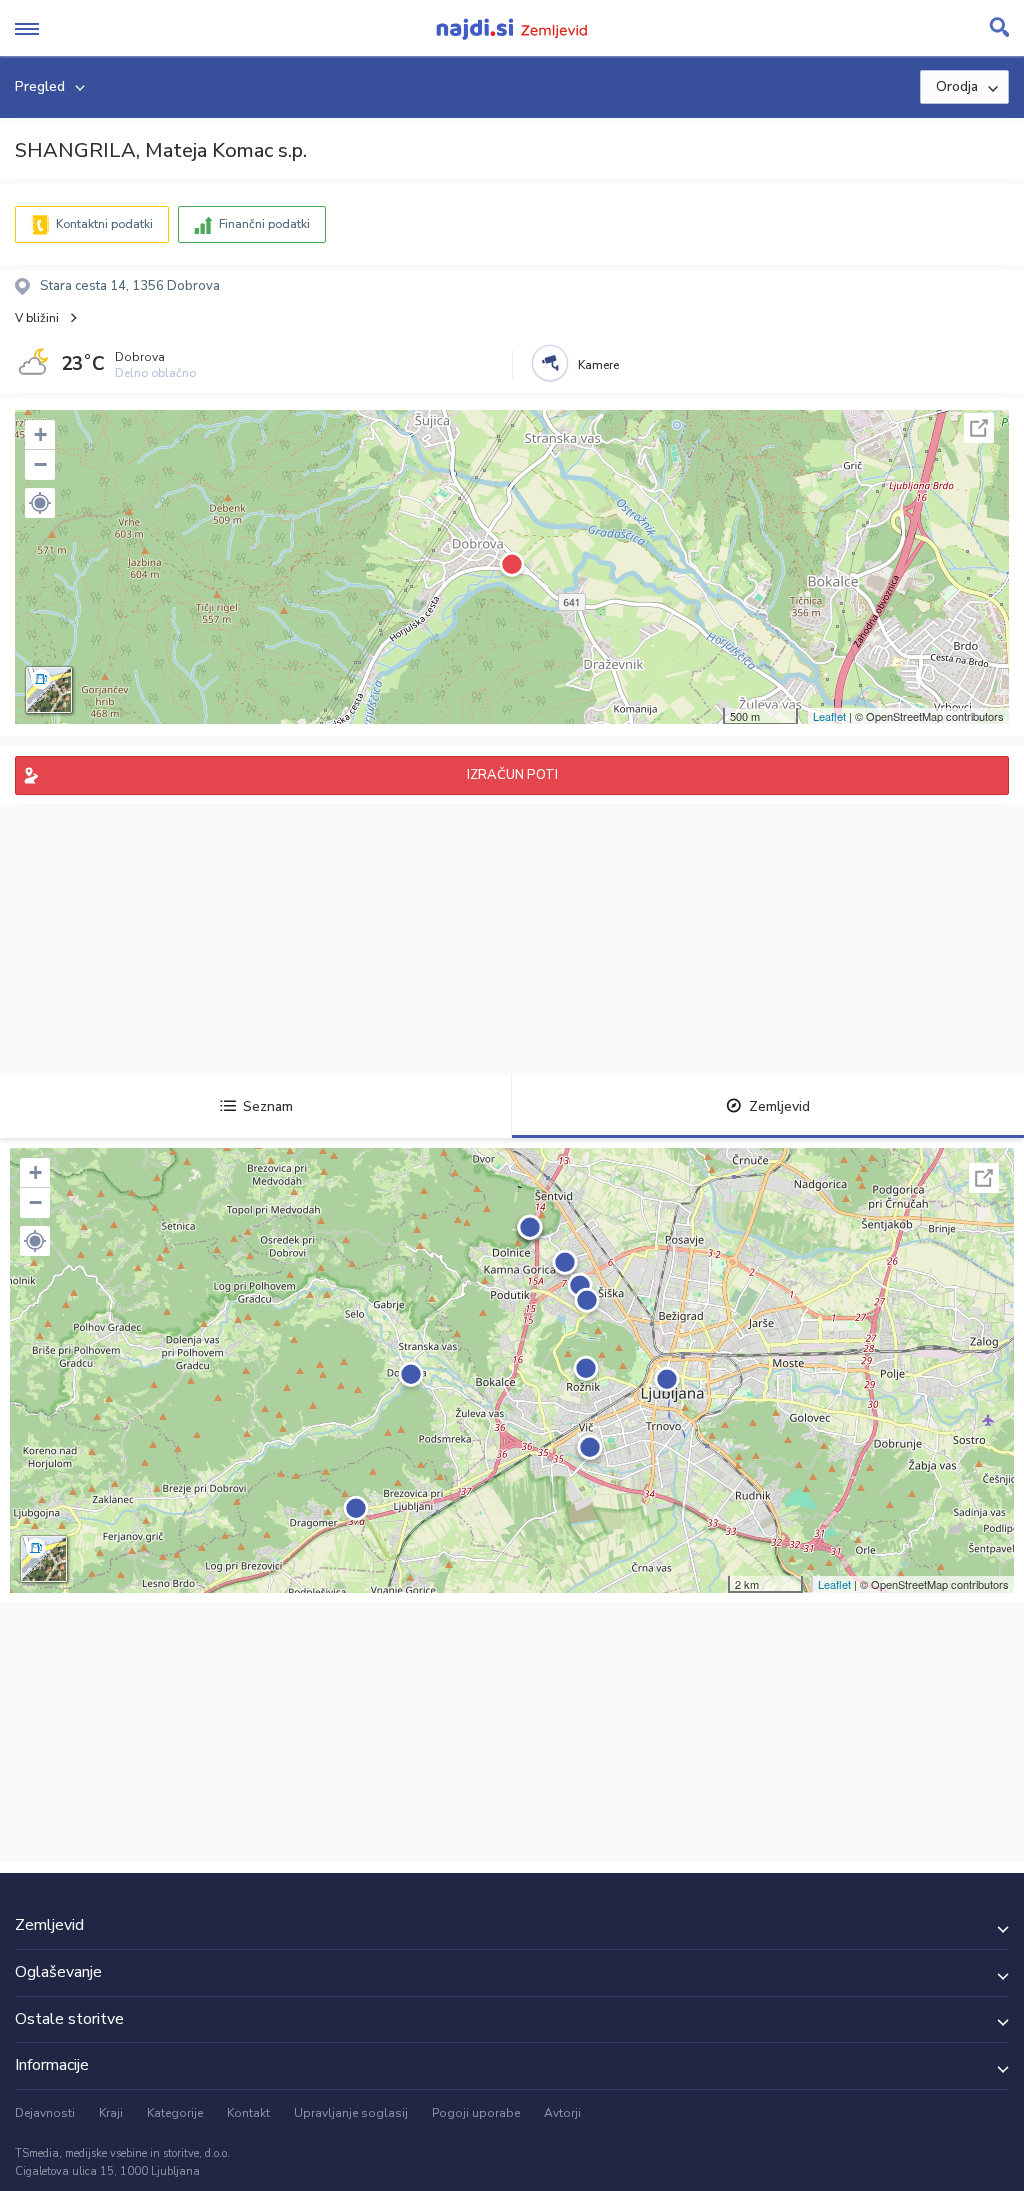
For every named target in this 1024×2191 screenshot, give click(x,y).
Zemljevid (779, 1106)
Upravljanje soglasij (351, 2113)
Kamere (598, 365)
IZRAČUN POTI (512, 775)
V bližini (37, 318)
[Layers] (49, 690)
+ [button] (40, 434)
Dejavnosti (45, 2113)
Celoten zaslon (979, 428)
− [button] (40, 464)
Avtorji (562, 2113)
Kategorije (175, 2113)
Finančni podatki (264, 224)
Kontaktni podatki (104, 224)
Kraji (111, 2113)
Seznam (268, 1106)
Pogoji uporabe (476, 2113)
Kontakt (248, 2113)
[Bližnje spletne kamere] (550, 363)
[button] (40, 503)
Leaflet (829, 716)
